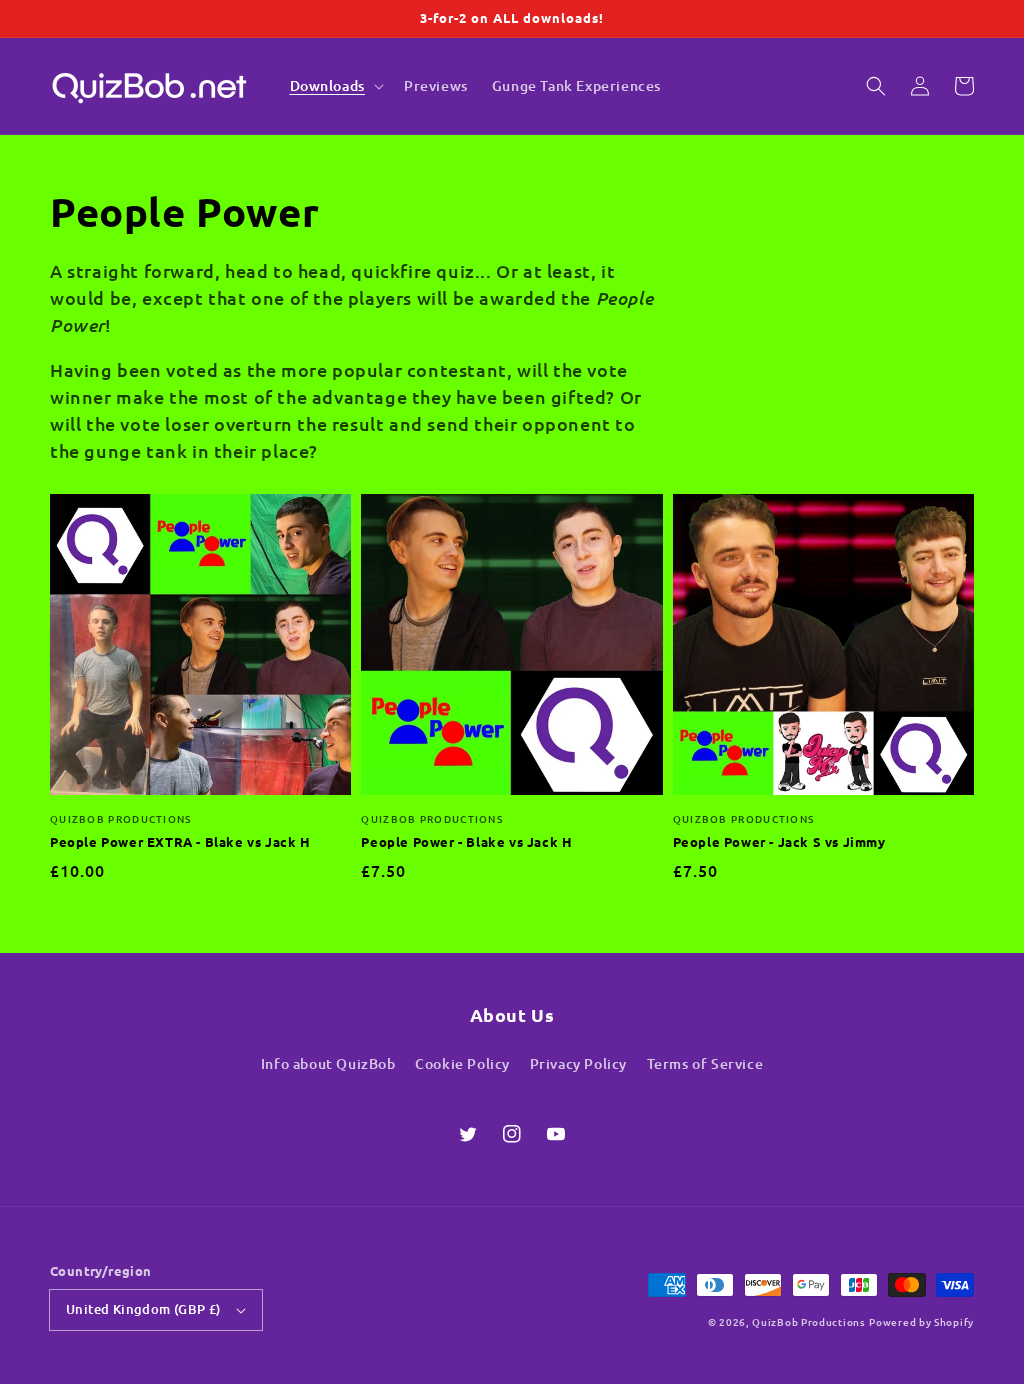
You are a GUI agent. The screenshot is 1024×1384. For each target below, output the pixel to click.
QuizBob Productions (808, 1321)
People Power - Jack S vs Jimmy (779, 841)
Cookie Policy (462, 1063)
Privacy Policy (578, 1063)
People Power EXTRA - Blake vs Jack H (180, 841)
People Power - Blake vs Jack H (466, 841)
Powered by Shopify (921, 1321)
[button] (876, 86)
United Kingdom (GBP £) (143, 1309)
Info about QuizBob (328, 1063)
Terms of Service (705, 1063)
